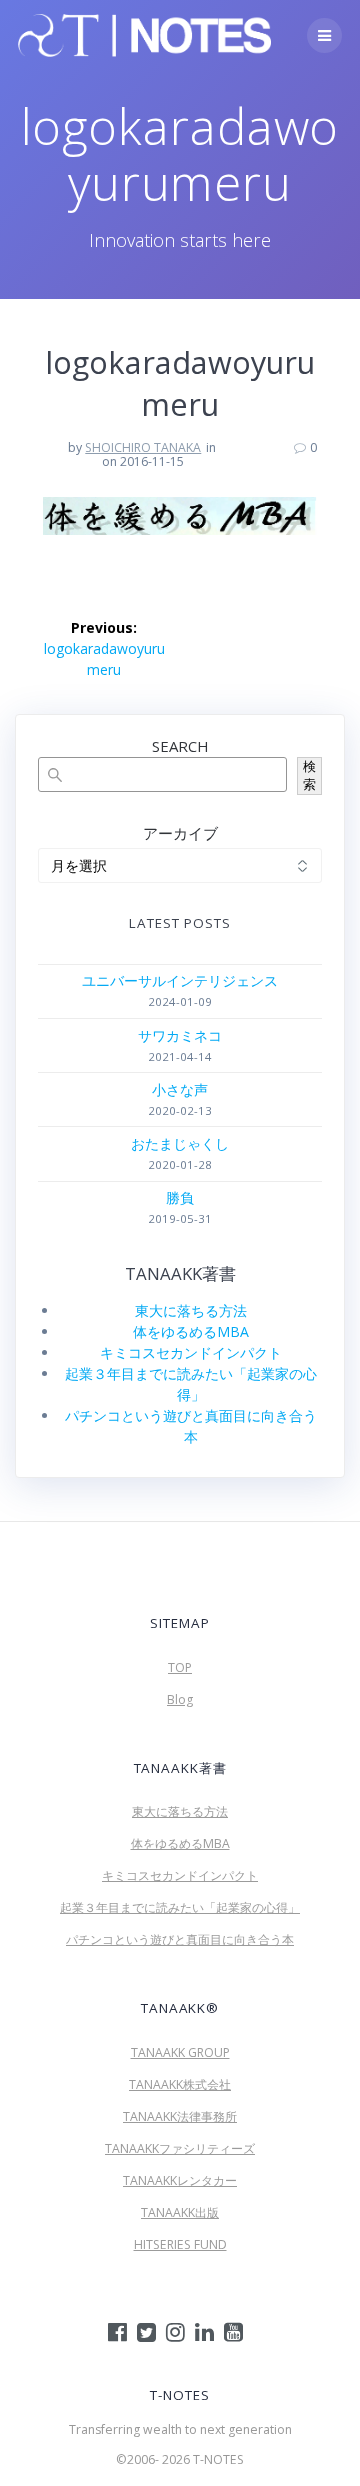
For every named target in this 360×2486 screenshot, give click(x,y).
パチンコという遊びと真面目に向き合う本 (180, 1939)
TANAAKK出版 (180, 2212)
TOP (180, 1667)
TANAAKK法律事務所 (180, 2116)
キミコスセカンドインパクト (191, 1352)
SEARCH (180, 746)
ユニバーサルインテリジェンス (180, 980)
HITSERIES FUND (180, 2244)
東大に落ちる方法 (191, 1310)
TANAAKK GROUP (180, 2052)
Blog (180, 1699)
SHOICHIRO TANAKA (143, 447)
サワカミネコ (180, 1035)
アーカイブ (180, 833)
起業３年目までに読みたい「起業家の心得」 (180, 1907)
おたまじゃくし (180, 1143)
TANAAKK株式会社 (180, 2084)
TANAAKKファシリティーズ (180, 2148)
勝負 (180, 1197)
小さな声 (180, 1089)
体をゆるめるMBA (191, 1331)
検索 (309, 775)
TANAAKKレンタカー (180, 2180)
